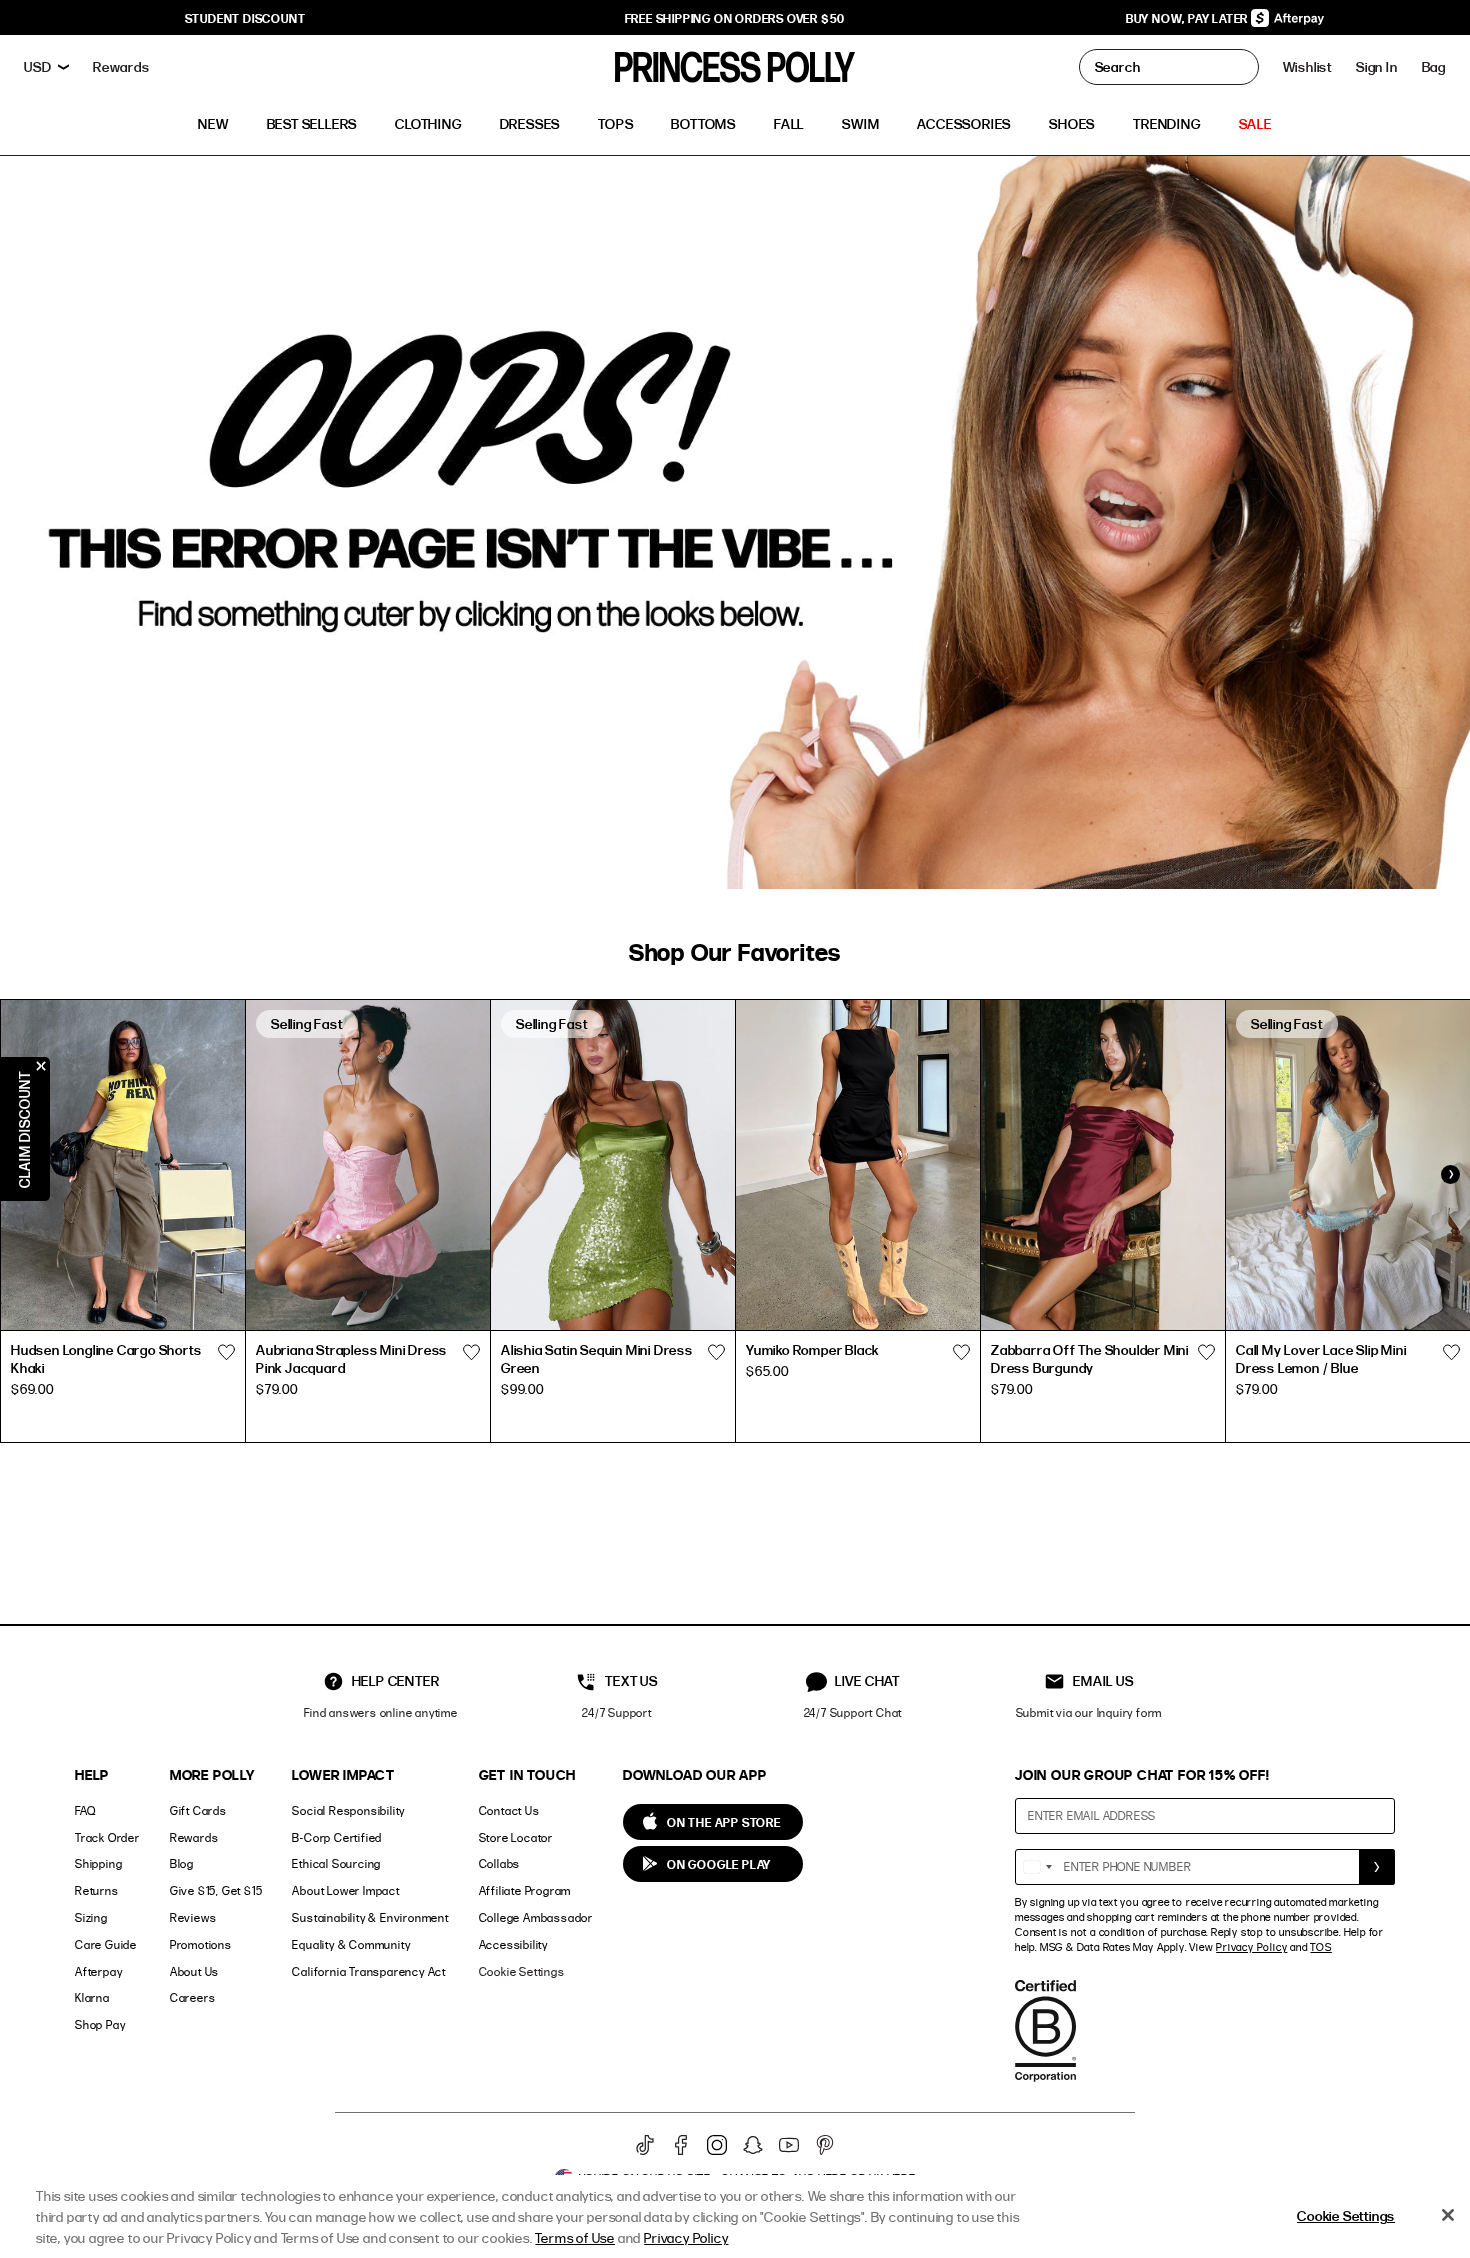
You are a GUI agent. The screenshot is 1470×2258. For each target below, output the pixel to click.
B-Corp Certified (337, 1837)
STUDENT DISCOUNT (245, 18)
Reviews (193, 1917)
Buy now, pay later (1188, 18)
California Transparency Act (369, 1971)
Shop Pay (100, 2024)
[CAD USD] (46, 67)
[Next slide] (1450, 1175)
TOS (1320, 1947)
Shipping (98, 1863)
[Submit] (1377, 1867)
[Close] (1448, 2215)
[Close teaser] (41, 1066)
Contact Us (509, 1810)
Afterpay (98, 1971)
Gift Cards (198, 1810)
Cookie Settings (522, 1971)
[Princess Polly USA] (735, 67)
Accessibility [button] (513, 1944)
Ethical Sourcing (336, 1863)
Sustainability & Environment (370, 1917)
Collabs (500, 1863)
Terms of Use (575, 2237)
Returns (97, 1890)
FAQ (85, 1810)
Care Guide (106, 1944)
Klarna (92, 1997)
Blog (182, 1863)
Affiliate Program (525, 1890)
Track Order (107, 1837)
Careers (193, 1997)
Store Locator (516, 1837)
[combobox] (1037, 1867)
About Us (194, 1971)
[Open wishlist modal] (226, 1353)
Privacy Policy (1251, 1947)
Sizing (91, 1917)
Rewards (194, 1837)
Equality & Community (351, 1944)
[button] (1434, 67)
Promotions (201, 1944)
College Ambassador (536, 1917)
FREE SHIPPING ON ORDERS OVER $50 (735, 18)
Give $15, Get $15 (216, 1890)
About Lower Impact (345, 1890)
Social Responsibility (348, 1810)
